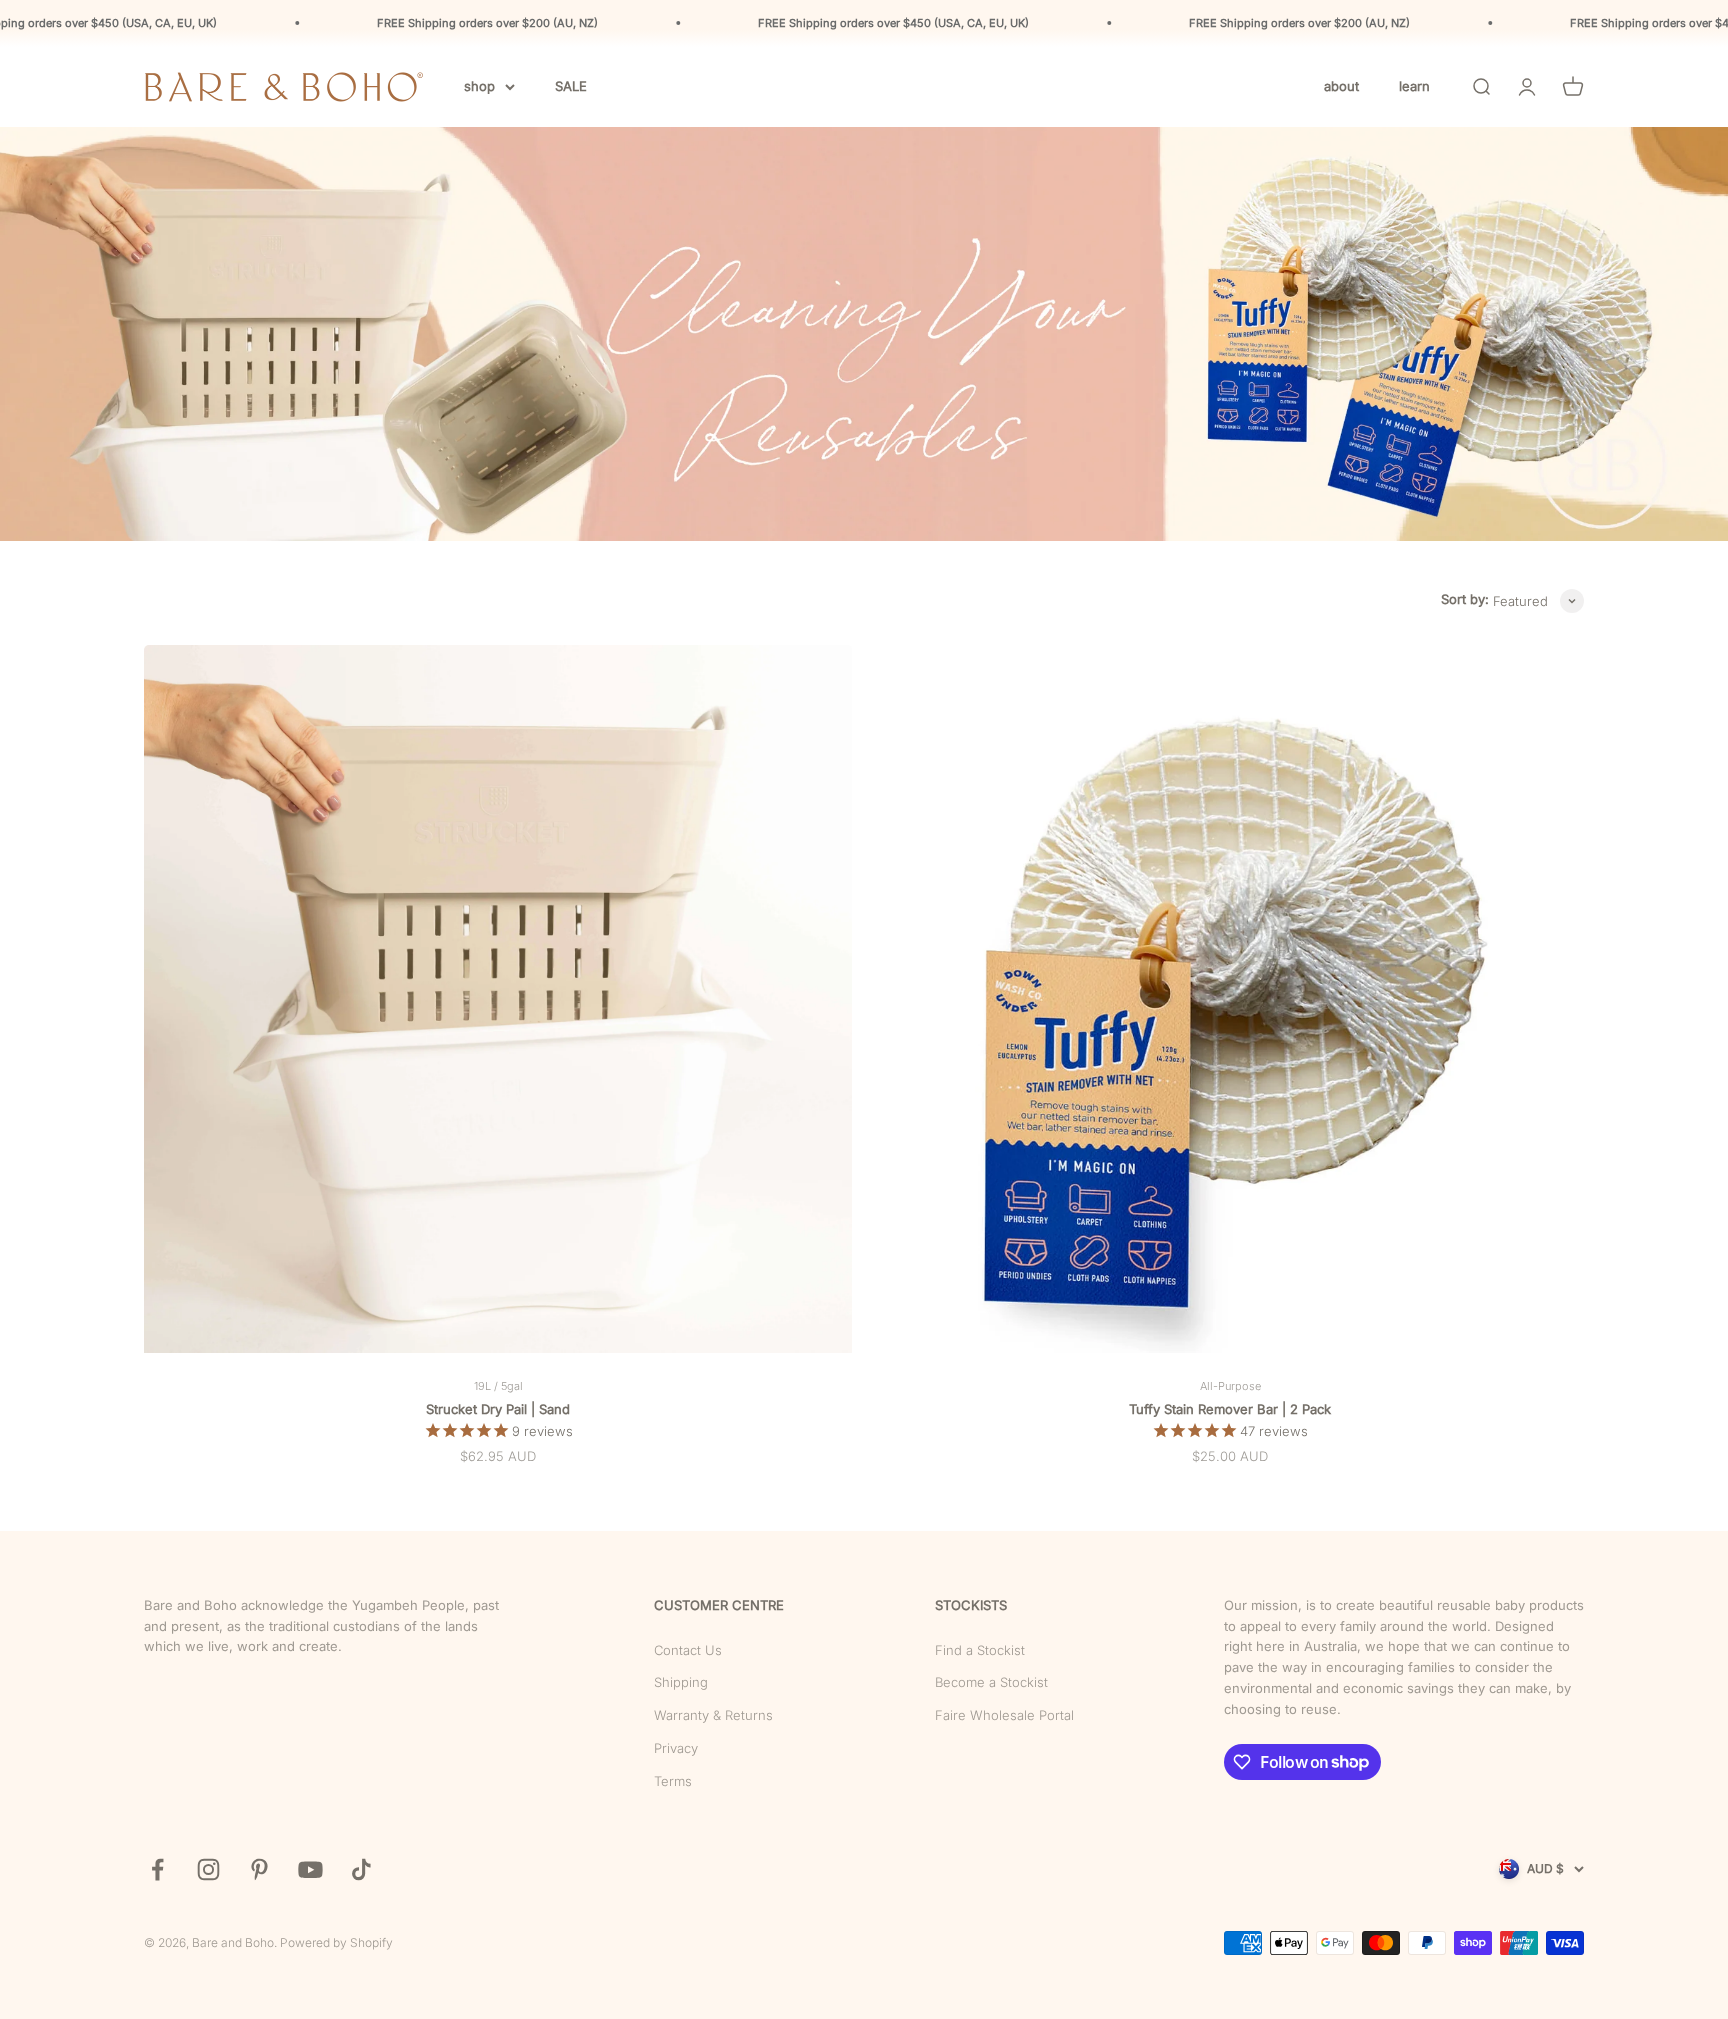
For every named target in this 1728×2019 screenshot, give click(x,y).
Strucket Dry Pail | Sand (498, 1409)
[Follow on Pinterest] (259, 1869)
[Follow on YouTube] (310, 1869)
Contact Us (688, 1650)
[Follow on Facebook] (157, 1869)
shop (479, 86)
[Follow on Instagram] (208, 1869)
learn (1414, 86)
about (1341, 86)
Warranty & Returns (713, 1715)
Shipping (681, 1682)
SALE (571, 86)
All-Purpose (1230, 1386)
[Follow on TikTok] (361, 1869)
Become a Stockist (991, 1682)
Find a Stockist (980, 1650)
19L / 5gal (498, 1386)
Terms (673, 1781)
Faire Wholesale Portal (1004, 1715)
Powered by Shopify (336, 1942)
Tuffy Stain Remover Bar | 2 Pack (1230, 1409)
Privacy (676, 1748)
